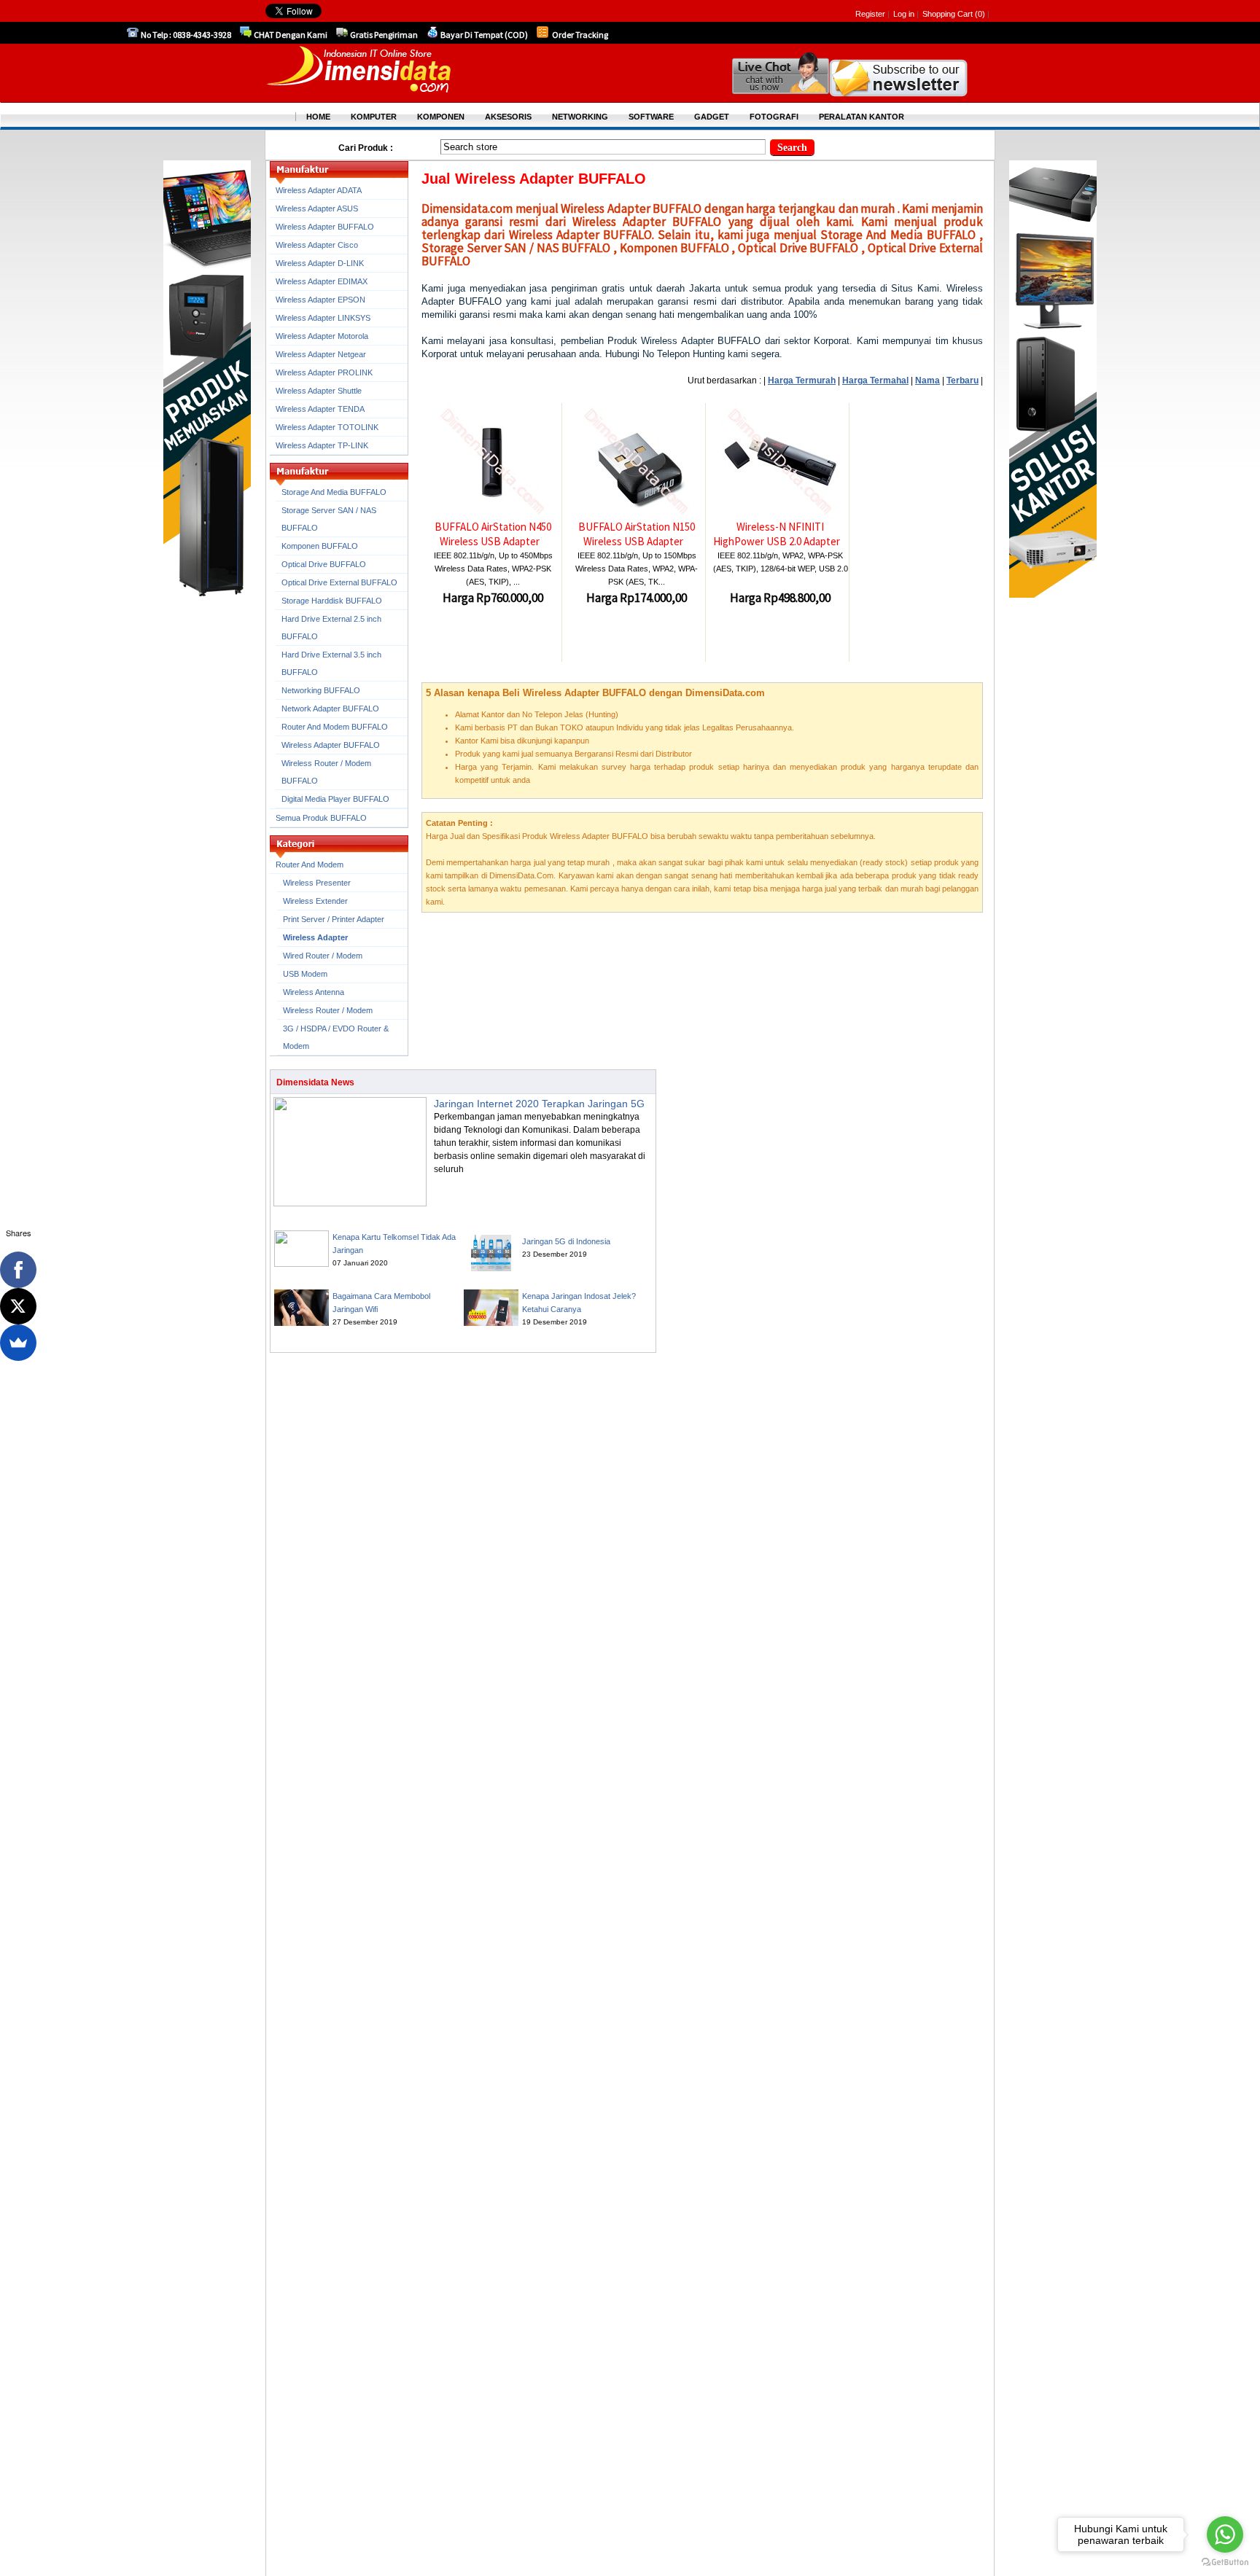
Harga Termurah (802, 380)
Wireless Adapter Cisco (317, 245)
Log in (904, 14)
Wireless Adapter (315, 937)
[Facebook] (18, 1270)
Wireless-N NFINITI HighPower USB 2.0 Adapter (777, 534)
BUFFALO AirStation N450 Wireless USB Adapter (493, 534)
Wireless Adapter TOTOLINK (327, 427)
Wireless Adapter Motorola (322, 336)
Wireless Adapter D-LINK (320, 263)
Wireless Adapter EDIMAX (322, 281)
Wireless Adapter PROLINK (324, 372)
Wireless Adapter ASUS (317, 208)
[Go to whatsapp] (1225, 2534)
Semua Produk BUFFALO (321, 818)
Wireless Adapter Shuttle (319, 391)
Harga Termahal (875, 380)
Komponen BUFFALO (320, 546)
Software (651, 117)
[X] (18, 1306)
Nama (927, 380)
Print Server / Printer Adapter (334, 919)
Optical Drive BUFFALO (324, 564)
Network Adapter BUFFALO (330, 709)
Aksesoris (508, 117)
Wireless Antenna (314, 992)
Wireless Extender (315, 901)
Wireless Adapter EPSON (320, 300)
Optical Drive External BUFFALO (339, 582)
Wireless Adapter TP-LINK (322, 445)
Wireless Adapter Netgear (321, 354)
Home (318, 117)
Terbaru (962, 380)
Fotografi (774, 117)
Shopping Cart (949, 14)
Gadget (712, 117)
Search (792, 148)
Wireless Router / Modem (328, 1010)
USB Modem (305, 974)
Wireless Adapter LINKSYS (323, 318)
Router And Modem (310, 864)
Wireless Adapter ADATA (319, 190)
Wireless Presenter (317, 883)
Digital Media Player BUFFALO (335, 799)
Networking (580, 117)
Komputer (374, 117)
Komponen (441, 117)
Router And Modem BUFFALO (335, 727)
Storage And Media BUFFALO (334, 492)
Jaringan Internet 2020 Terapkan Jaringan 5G (539, 1104)
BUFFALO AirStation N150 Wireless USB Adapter (637, 534)
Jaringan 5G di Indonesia (566, 1241)
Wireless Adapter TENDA (320, 409)
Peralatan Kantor (862, 117)
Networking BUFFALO (321, 690)
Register (870, 14)
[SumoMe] (18, 1343)
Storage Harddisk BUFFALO (332, 601)
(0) (980, 14)
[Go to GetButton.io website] (1225, 2562)
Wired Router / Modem (323, 956)
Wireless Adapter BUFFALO (325, 227)
